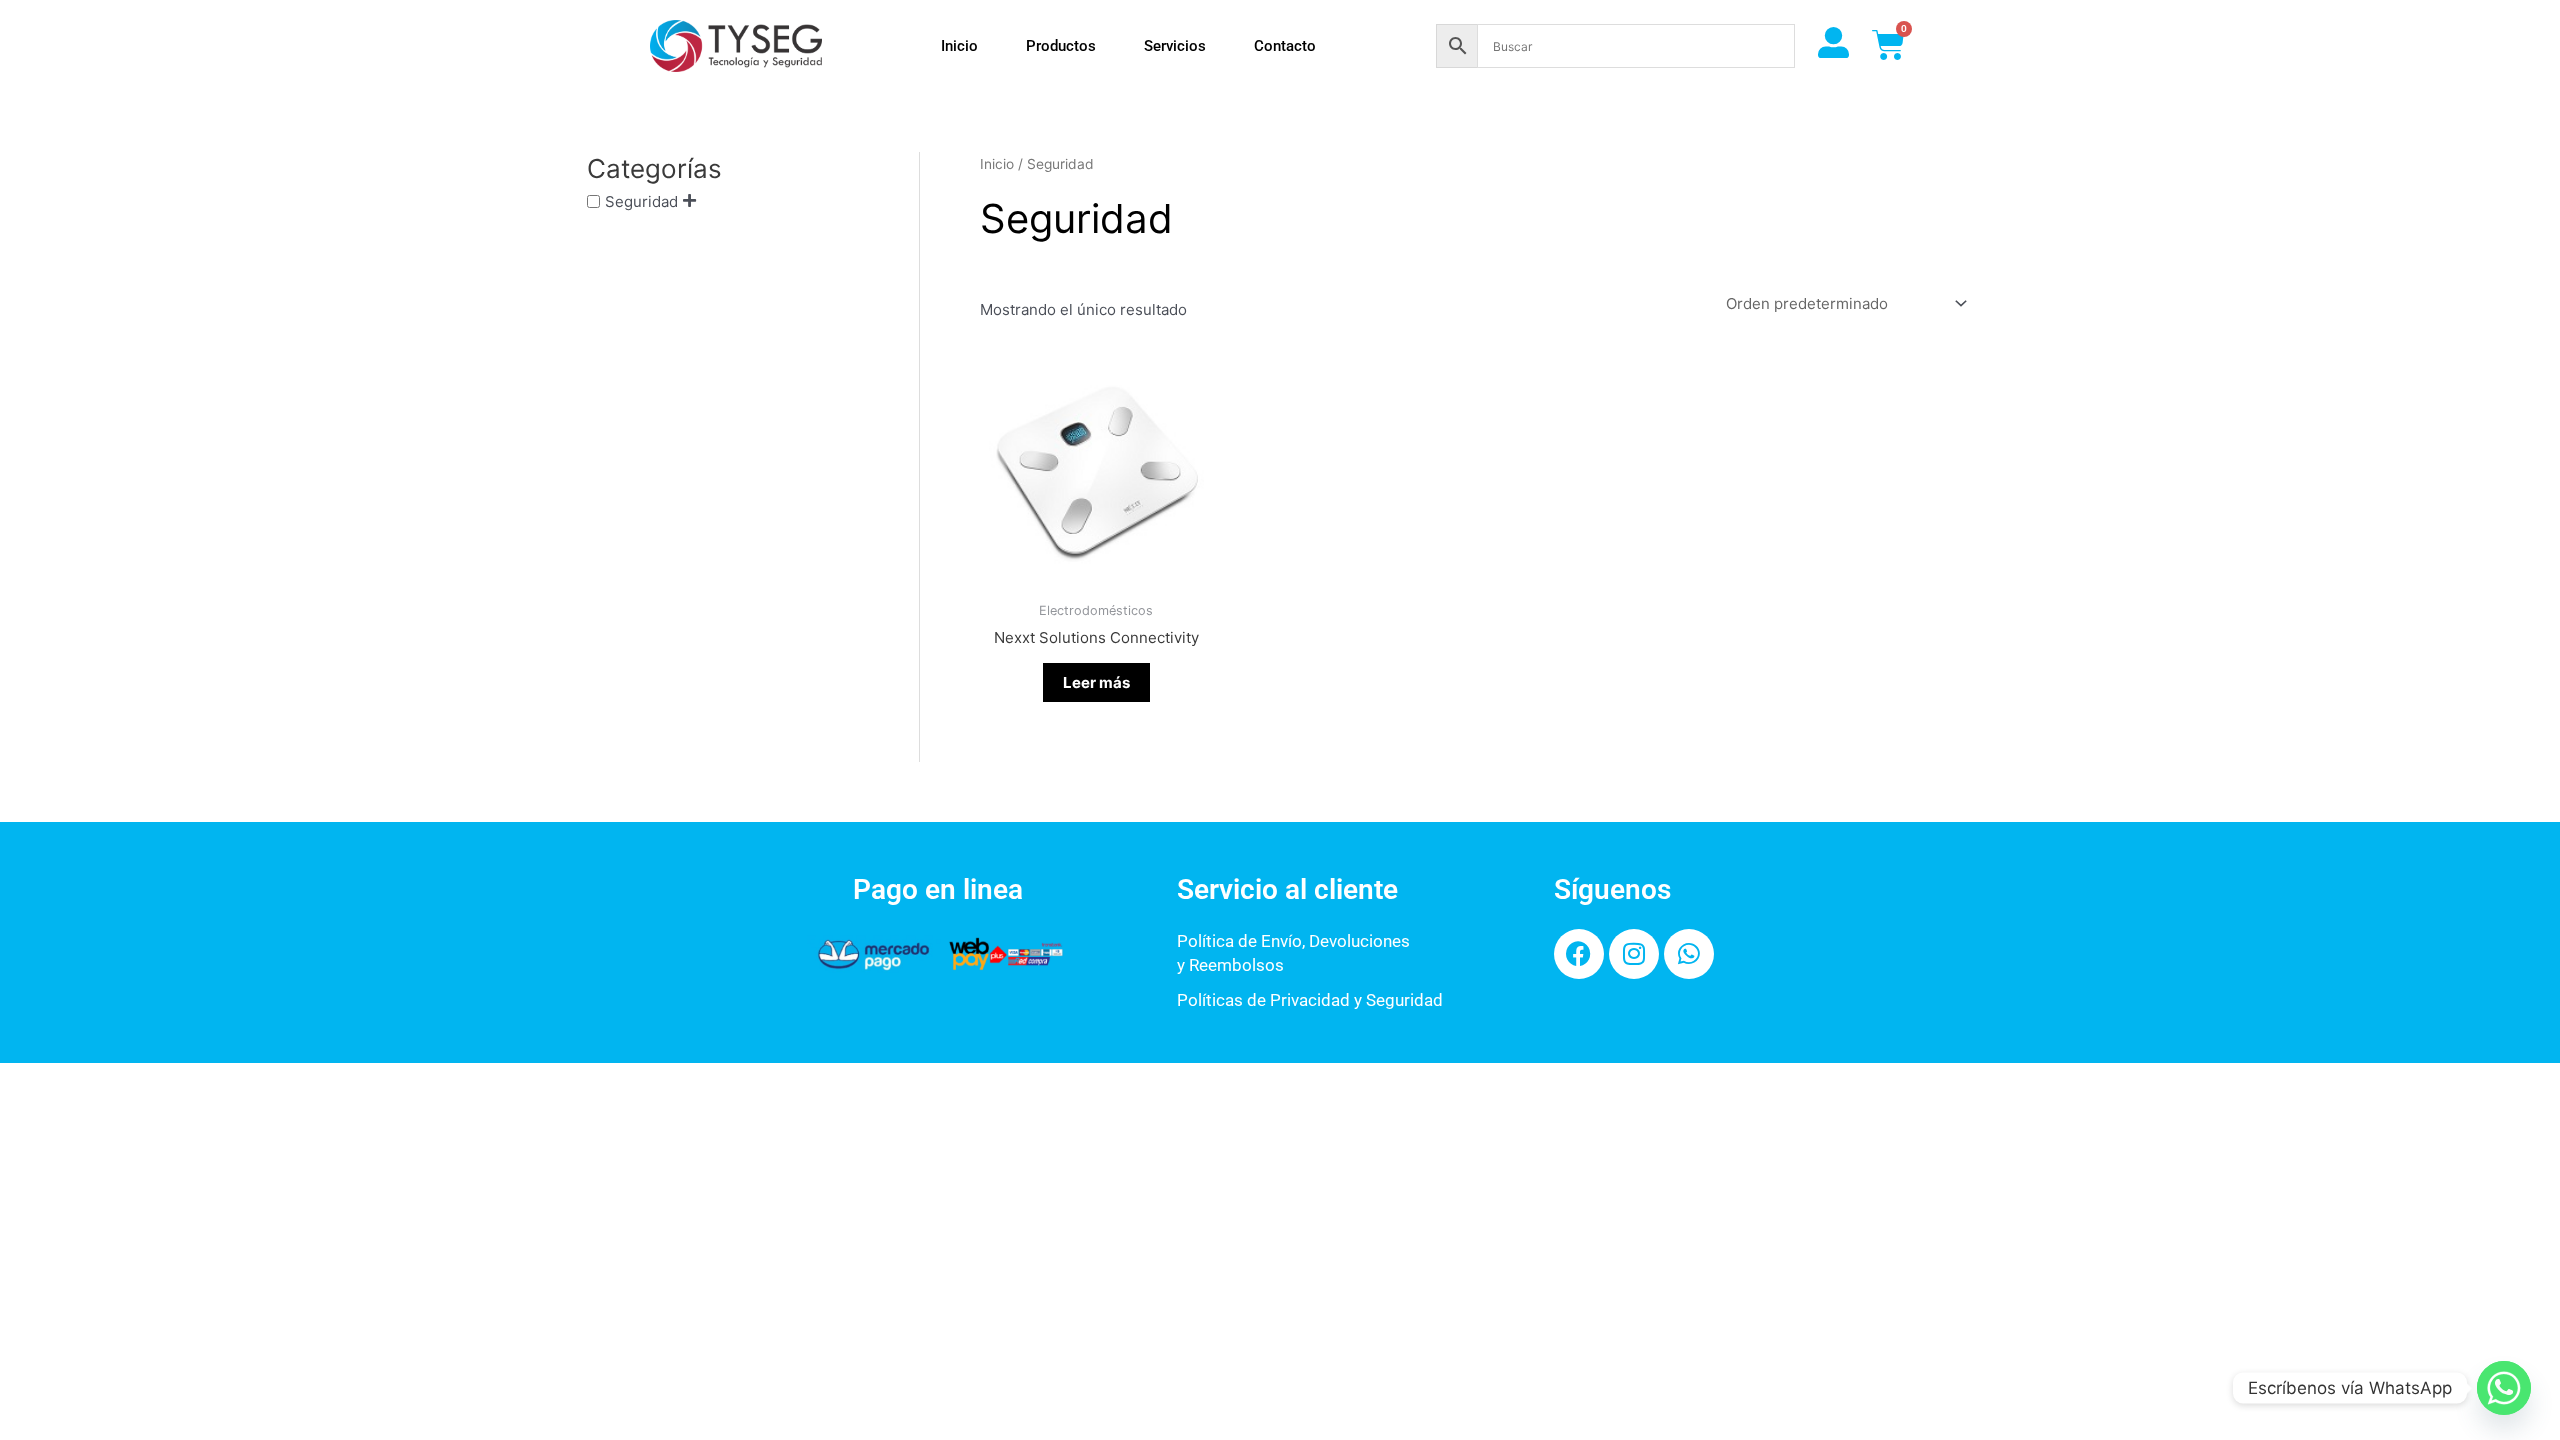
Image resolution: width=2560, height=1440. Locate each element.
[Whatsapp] (2504, 1388)
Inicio (959, 46)
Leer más (1096, 682)
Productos (1061, 46)
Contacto (1285, 46)
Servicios (1175, 46)
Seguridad (641, 201)
